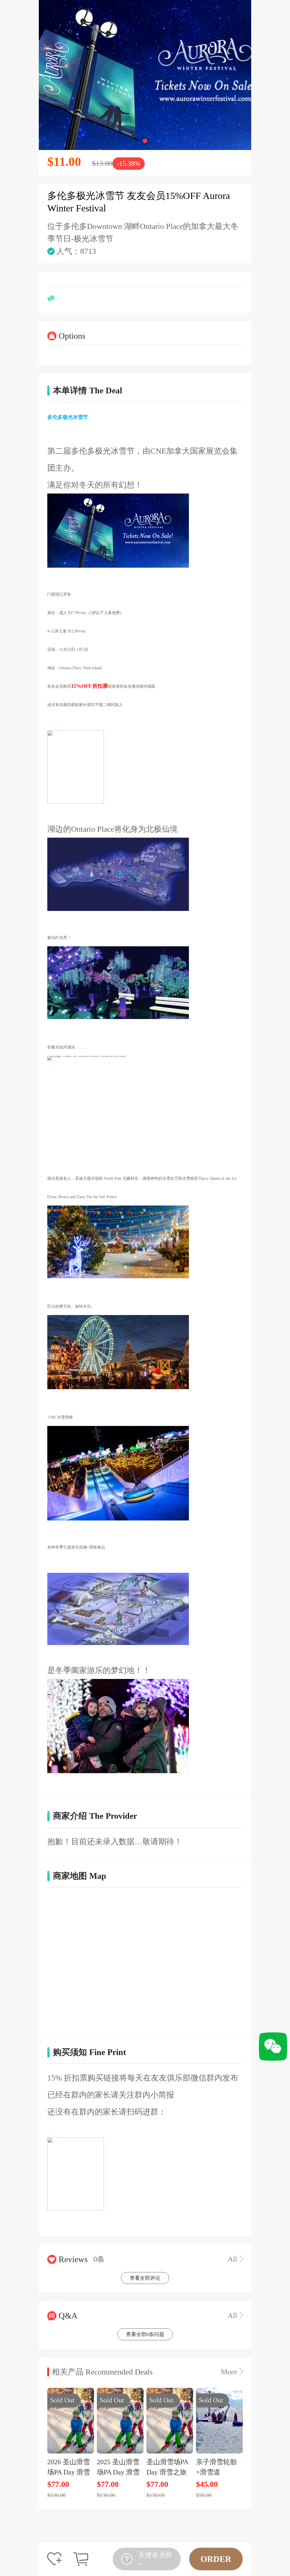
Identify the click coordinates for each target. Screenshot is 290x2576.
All (232, 2259)
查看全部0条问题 (145, 2334)
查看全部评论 (145, 2278)
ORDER (216, 2559)
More (229, 2372)
